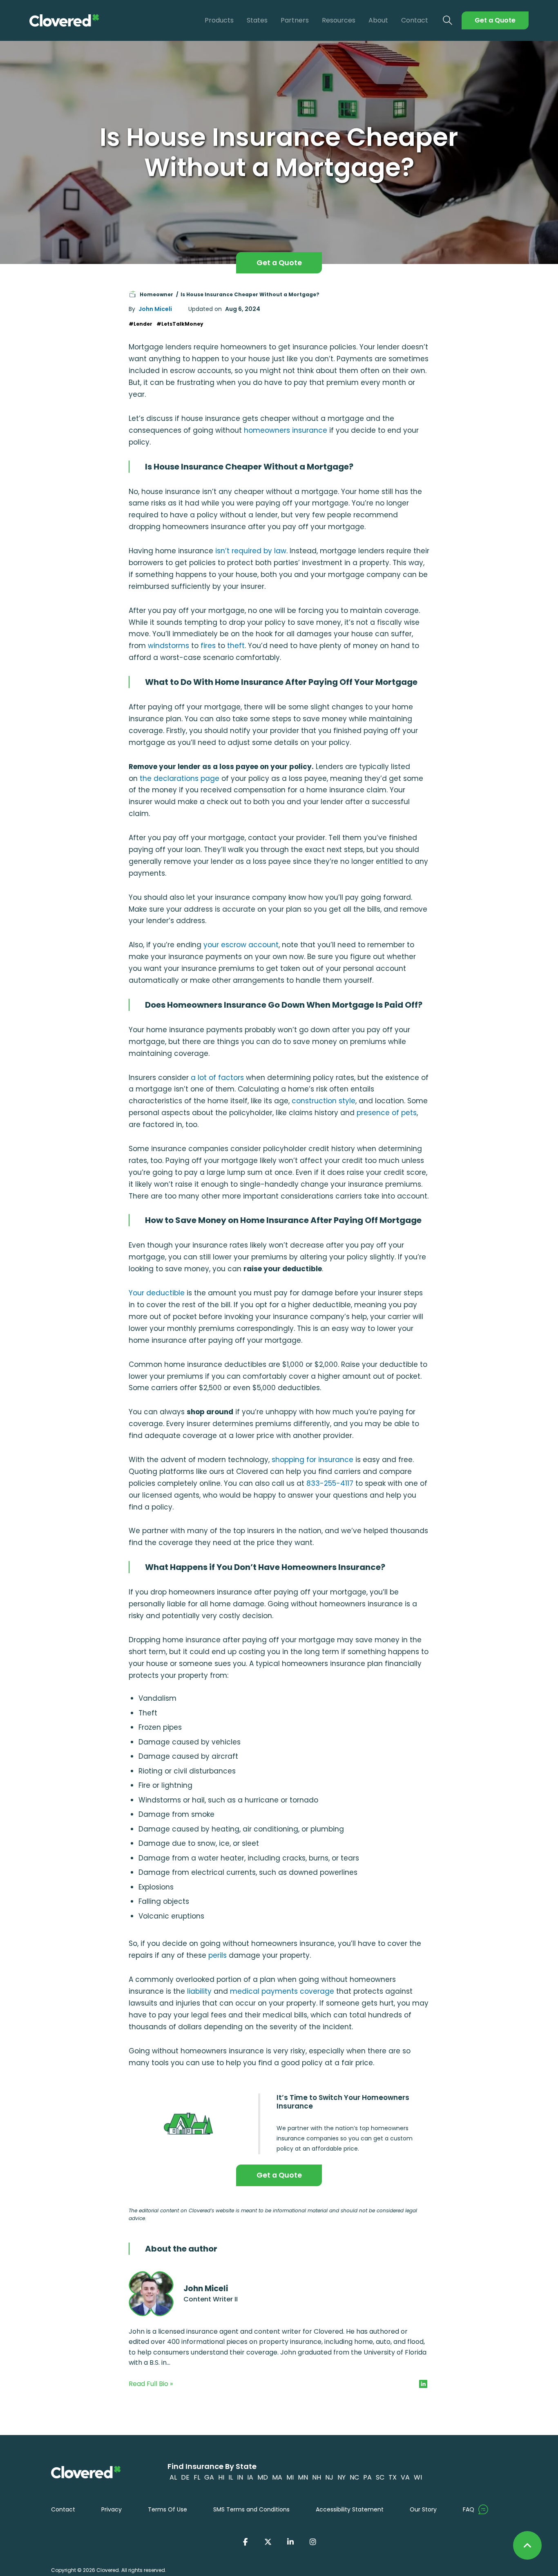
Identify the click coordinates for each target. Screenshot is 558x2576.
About (378, 20)
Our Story (423, 2509)
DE (185, 2477)
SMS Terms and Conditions (251, 2509)
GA (209, 2477)
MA (277, 2477)
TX (393, 2477)
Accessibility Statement (350, 2509)
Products (219, 20)
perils (218, 1955)
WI (418, 2477)
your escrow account (241, 945)
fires (208, 646)
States (257, 20)
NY (341, 2477)
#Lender (141, 324)
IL (231, 2477)
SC (380, 2477)
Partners (295, 20)
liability (199, 1991)
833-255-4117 (330, 1483)
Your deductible (157, 1293)
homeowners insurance (286, 430)
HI (221, 2477)
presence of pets (387, 1113)
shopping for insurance (312, 1460)
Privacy (112, 2509)
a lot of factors (217, 1078)
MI (290, 2477)
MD (263, 2477)
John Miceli (155, 309)
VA (405, 2477)
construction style (324, 1101)
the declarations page (180, 778)
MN (303, 2477)
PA (367, 2477)
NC (354, 2477)
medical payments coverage (282, 1991)
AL (173, 2477)
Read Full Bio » (151, 2384)
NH (317, 2477)
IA (250, 2477)
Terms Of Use (167, 2509)
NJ (329, 2477)
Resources (339, 20)
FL (197, 2477)
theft (236, 646)
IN (240, 2477)
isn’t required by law (251, 551)
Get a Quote (495, 20)
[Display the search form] (448, 21)
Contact (415, 20)
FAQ (469, 2509)
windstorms (169, 646)
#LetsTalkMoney (180, 324)
